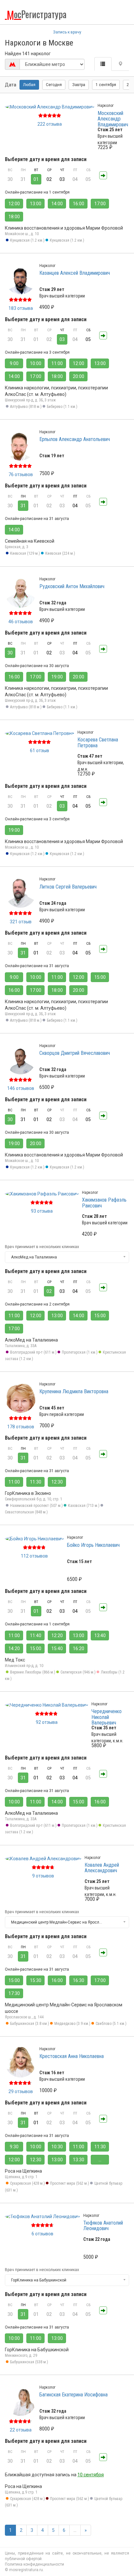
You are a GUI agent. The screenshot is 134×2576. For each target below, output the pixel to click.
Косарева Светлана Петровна (98, 743)
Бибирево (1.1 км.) (62, 407)
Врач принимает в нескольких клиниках (42, 1247)
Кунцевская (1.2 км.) (27, 240)
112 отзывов (34, 1556)
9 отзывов (43, 1876)
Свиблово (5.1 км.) (111, 2024)
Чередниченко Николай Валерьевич (107, 1717)
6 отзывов (42, 2234)
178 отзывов (21, 1427)
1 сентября (106, 85)
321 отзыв (21, 922)
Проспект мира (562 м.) (70, 2183)
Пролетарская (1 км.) (80, 1352)
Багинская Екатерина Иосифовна (74, 2395)
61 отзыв (40, 751)
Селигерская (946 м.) (78, 1672)
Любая (29, 85)
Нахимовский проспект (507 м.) (36, 1506)
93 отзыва (42, 1211)
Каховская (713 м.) (84, 1506)
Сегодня (54, 85)
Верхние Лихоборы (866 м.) (33, 1672)
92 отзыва (47, 1722)
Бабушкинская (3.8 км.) (30, 2024)
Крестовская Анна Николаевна (72, 2056)
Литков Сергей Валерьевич (68, 887)
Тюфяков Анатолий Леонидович (103, 2226)
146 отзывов (21, 1088)
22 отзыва (21, 2430)
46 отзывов (21, 622)
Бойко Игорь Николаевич (93, 1545)
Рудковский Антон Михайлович (72, 586)
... (75, 2530)
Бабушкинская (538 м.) (29, 2362)
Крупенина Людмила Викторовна (74, 1391)
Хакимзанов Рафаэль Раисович (104, 1203)
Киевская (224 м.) (60, 553)
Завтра (79, 85)
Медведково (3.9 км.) (72, 2024)
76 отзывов (21, 474)
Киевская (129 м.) (25, 553)
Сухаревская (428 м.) (27, 2183)
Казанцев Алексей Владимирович (75, 273)
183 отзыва (21, 308)
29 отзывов (21, 2091)
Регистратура (37, 14)
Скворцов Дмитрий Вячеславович (75, 1053)
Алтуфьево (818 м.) (26, 407)
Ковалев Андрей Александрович (102, 1868)
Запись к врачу (67, 32)
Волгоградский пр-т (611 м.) (33, 1352)
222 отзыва (50, 124)
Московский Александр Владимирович (113, 119)
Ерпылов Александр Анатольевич (75, 439)
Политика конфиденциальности (34, 2564)
